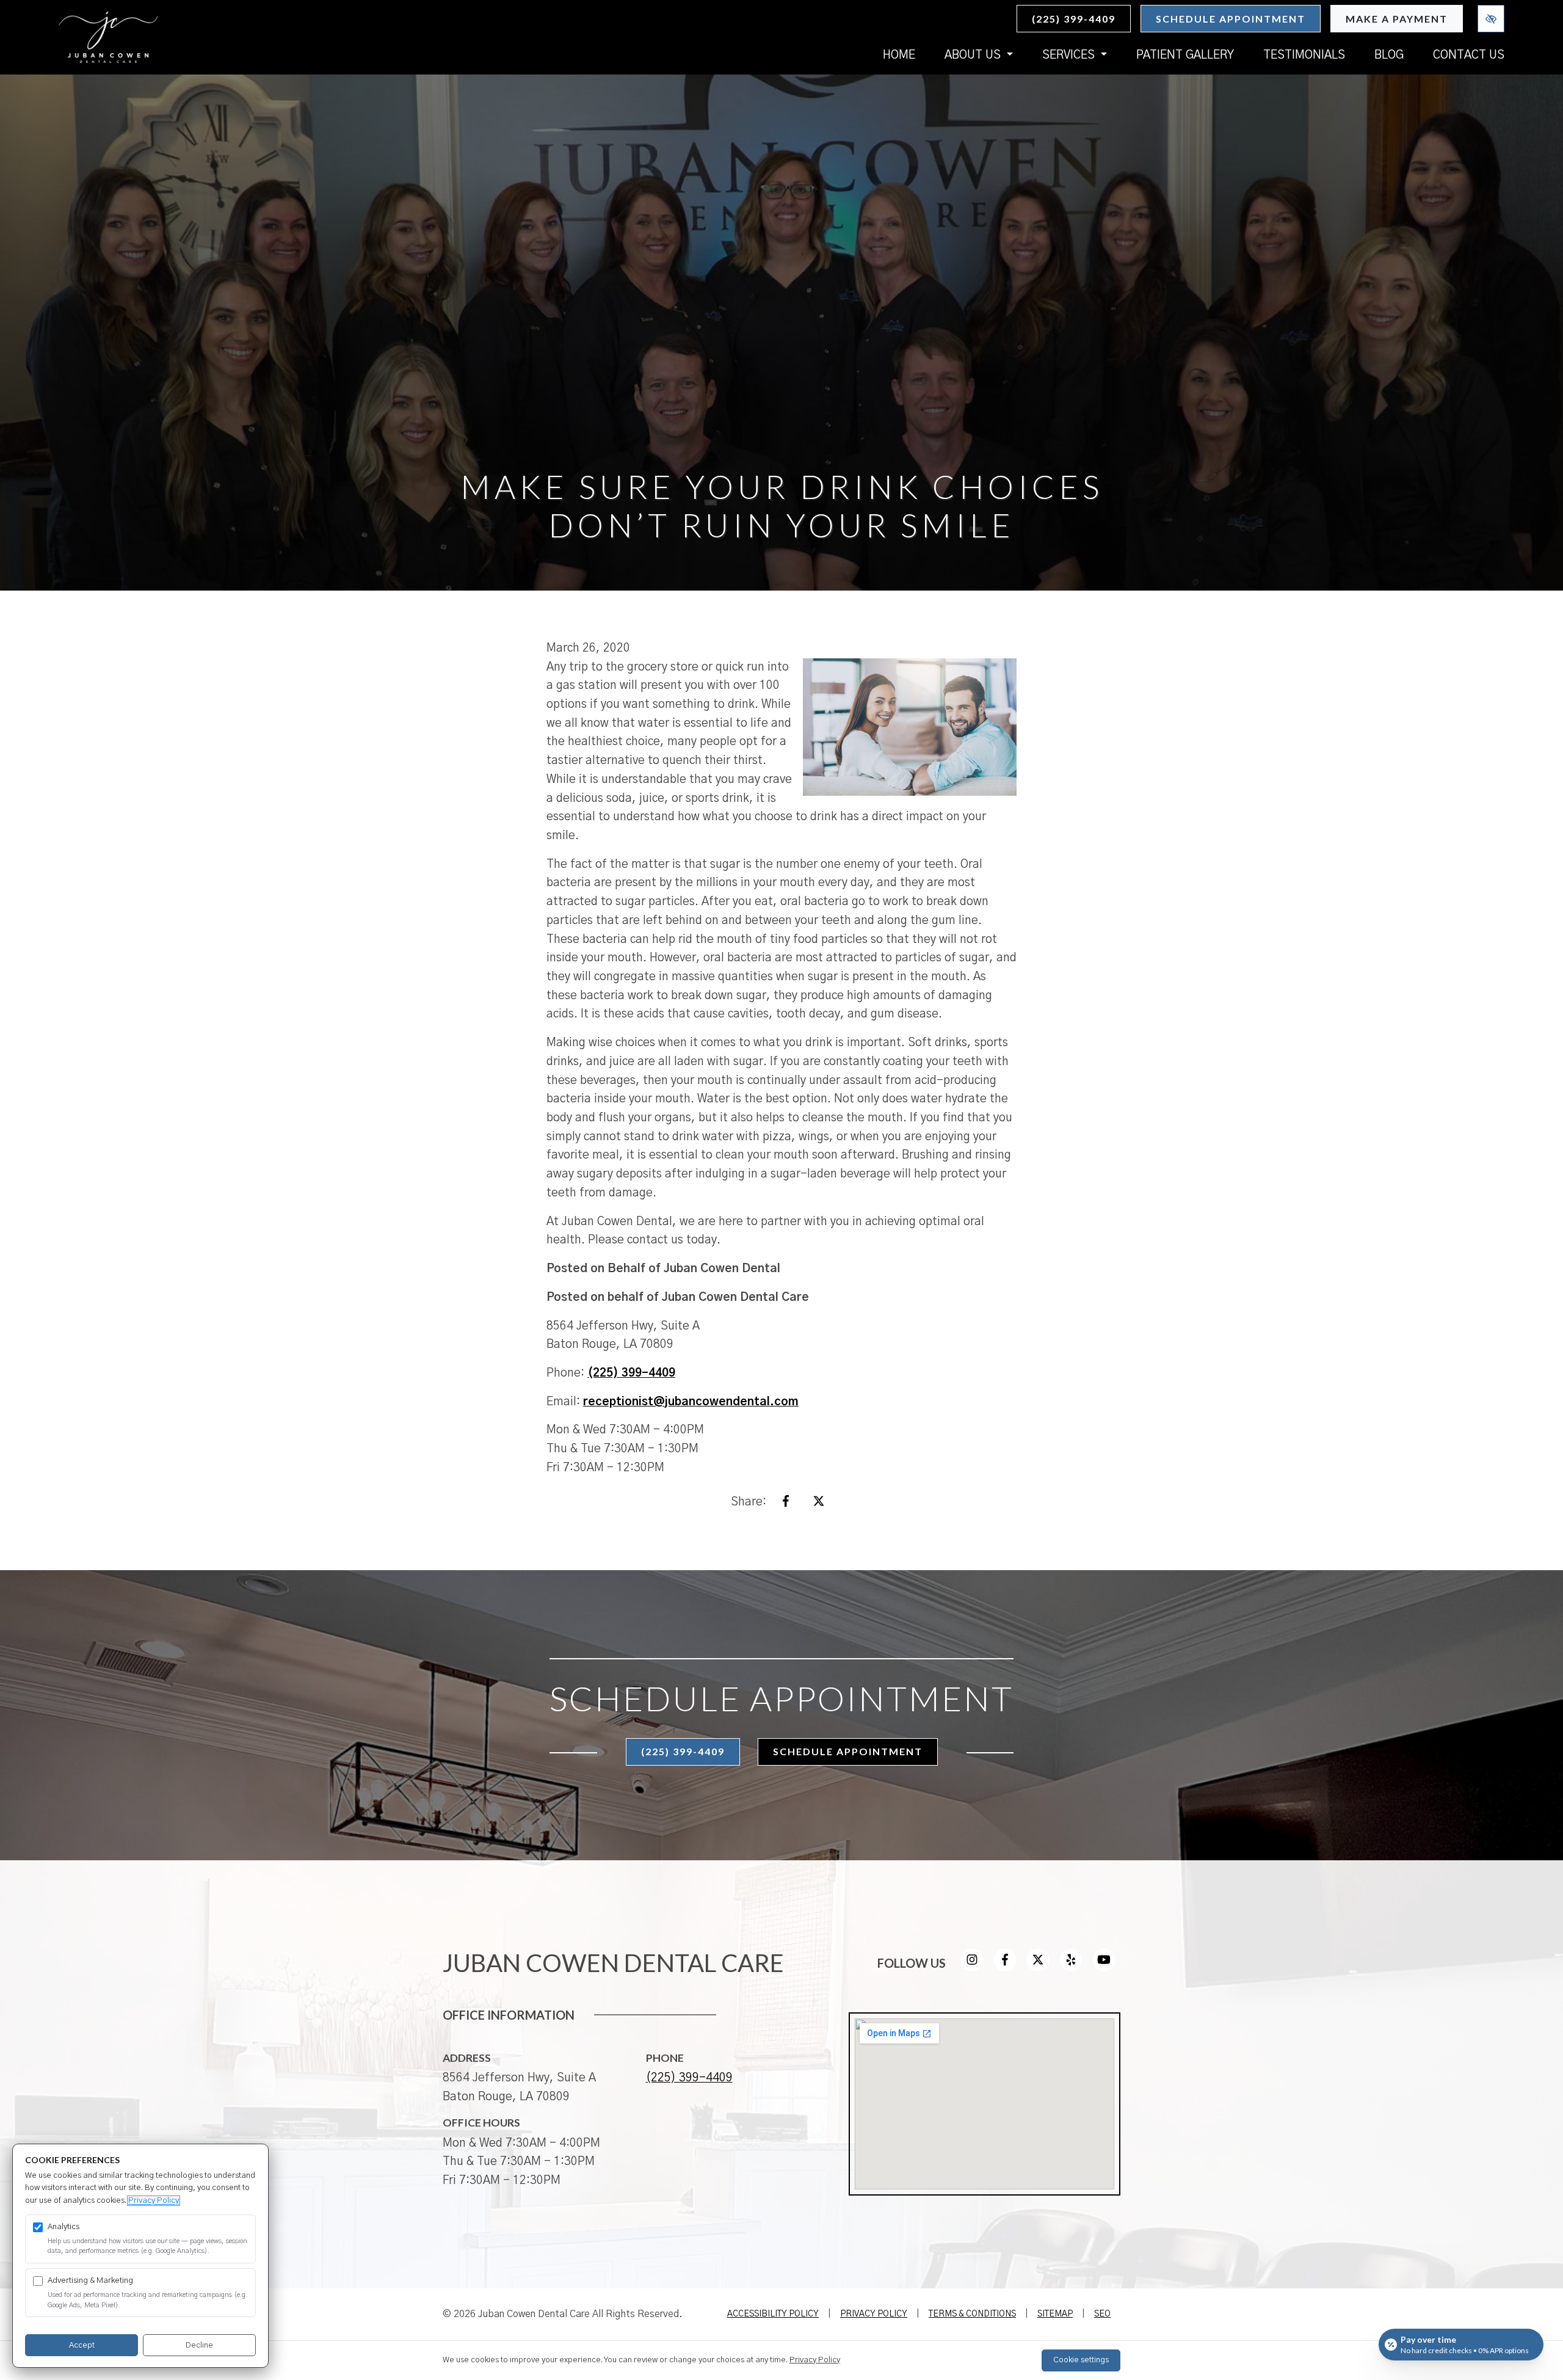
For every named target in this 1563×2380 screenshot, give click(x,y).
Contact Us (1469, 55)
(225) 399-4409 (1074, 19)
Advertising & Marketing (90, 2281)
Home (899, 55)
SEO (1102, 2314)
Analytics (63, 2227)
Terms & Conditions (972, 2314)
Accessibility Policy (773, 2314)
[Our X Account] (1038, 1968)
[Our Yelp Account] (1071, 1968)
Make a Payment (1397, 19)
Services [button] (1070, 55)
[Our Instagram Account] (972, 1968)
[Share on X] (819, 1505)
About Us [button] (974, 55)
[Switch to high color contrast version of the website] (1491, 19)
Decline (199, 2345)
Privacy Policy (874, 2314)
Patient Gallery (1185, 55)
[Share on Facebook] (786, 1505)
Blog (1389, 55)
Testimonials (1304, 55)
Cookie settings (1081, 2360)
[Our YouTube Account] (1104, 1968)
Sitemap (1055, 2314)
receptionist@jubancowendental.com (691, 1402)
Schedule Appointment (1231, 19)
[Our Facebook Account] (1005, 1968)
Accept (82, 2345)
